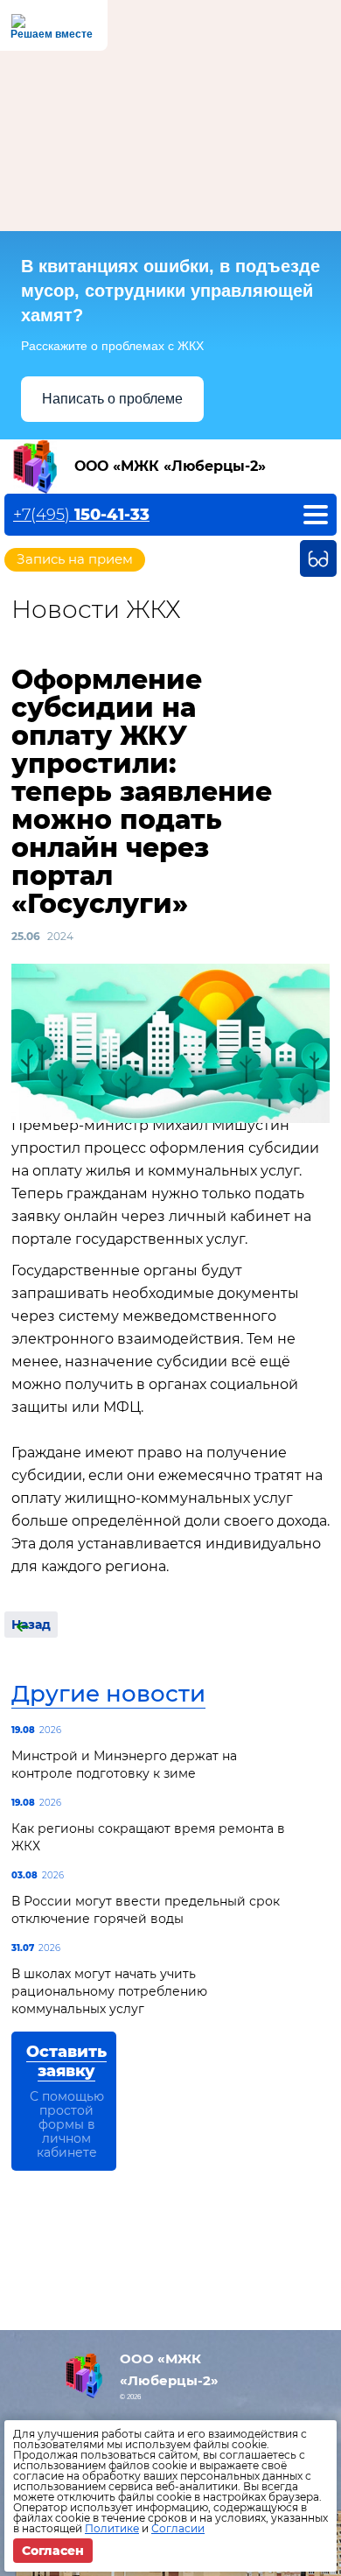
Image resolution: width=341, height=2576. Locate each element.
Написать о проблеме (112, 399)
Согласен (53, 2551)
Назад (31, 1625)
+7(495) (81, 515)
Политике (112, 2528)
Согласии (178, 2528)
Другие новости (108, 1694)
